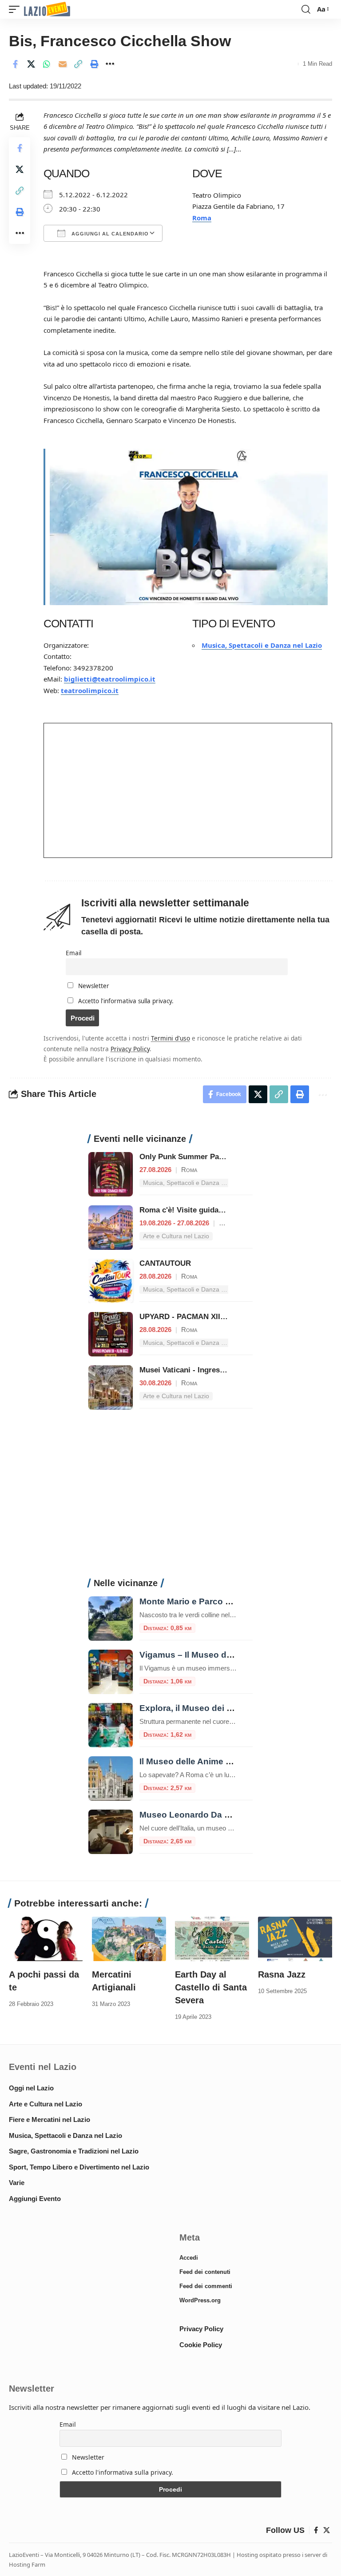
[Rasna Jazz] (295, 1939)
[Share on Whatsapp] (47, 64)
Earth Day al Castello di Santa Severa (211, 1987)
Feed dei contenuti (205, 2272)
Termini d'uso (170, 1038)
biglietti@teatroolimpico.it (110, 679)
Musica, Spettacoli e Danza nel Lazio (262, 645)
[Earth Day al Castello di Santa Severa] (212, 1939)
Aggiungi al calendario (109, 234)
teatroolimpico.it (90, 690)
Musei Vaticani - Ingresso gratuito (199, 1370)
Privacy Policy (130, 1049)
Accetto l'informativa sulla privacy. (126, 1001)
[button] (16, 10)
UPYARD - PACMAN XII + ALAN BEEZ (205, 1317)
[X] (327, 2530)
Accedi (189, 2258)
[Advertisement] (170, 1499)
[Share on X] (31, 64)
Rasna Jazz (282, 1974)
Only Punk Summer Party (184, 1157)
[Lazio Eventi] (47, 10)
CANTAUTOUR (165, 1263)
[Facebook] (316, 2530)
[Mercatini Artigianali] (129, 1939)
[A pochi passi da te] (46, 1939)
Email (73, 953)
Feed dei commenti (206, 2286)
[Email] (63, 64)
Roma (202, 218)
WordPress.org (200, 2300)
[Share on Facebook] (15, 64)
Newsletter (93, 986)
